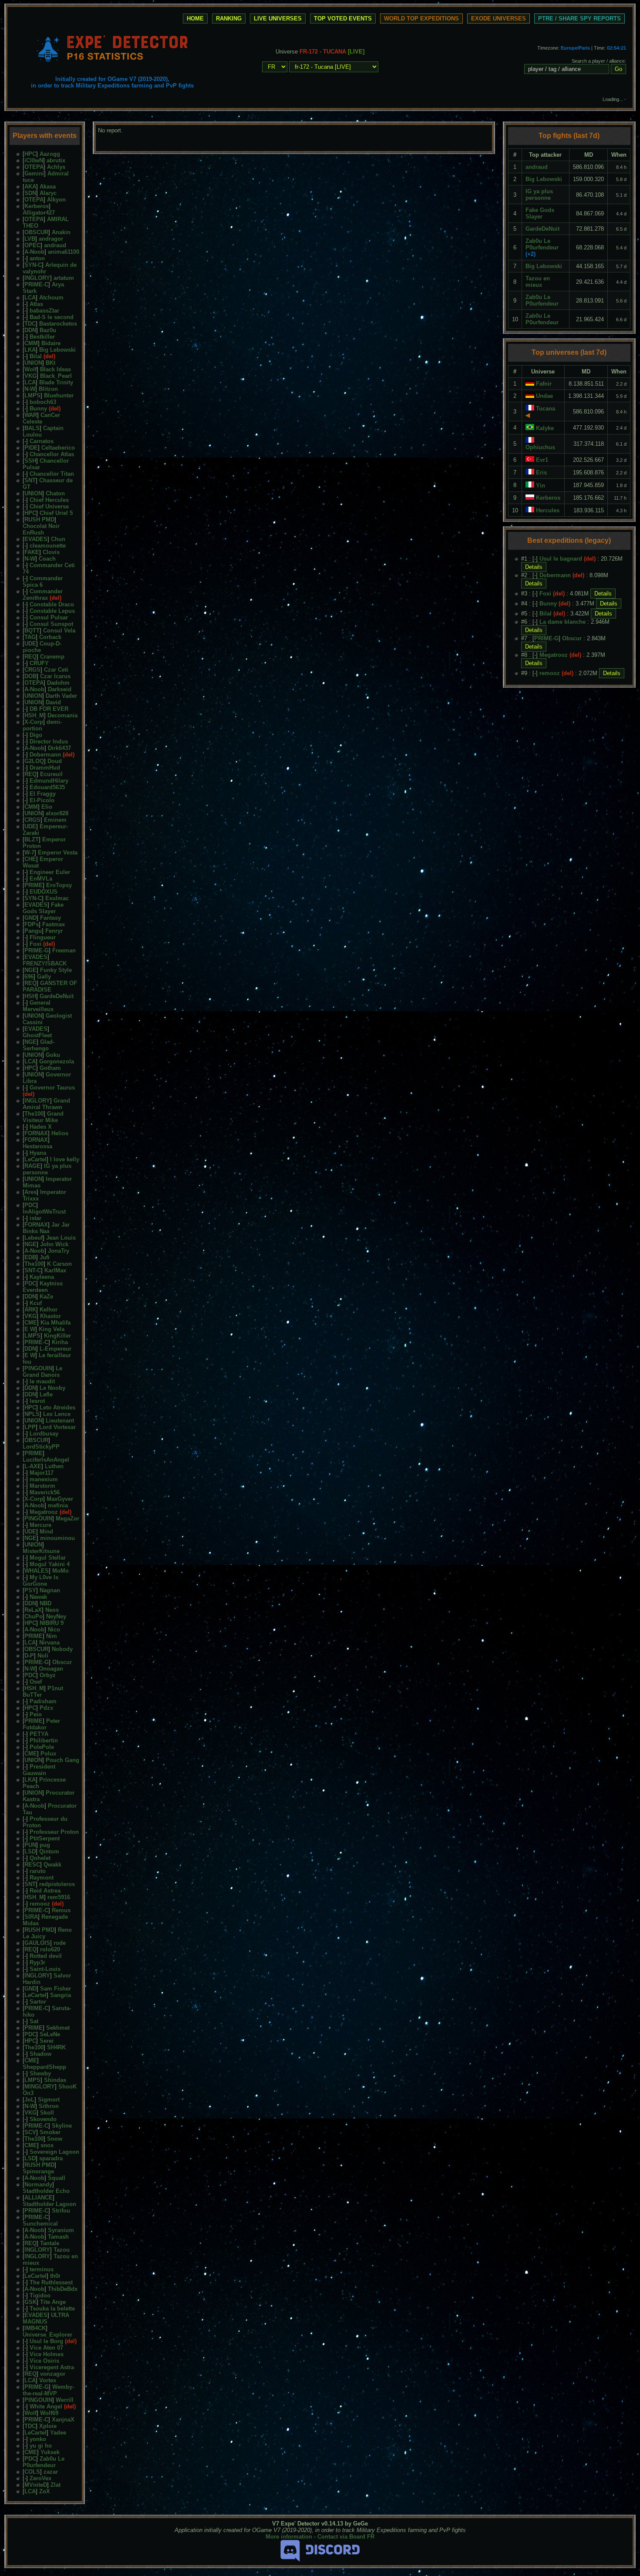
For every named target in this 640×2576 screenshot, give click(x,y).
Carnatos (42, 441)
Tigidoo (40, 2295)
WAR (31, 415)
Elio (47, 807)
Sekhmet (58, 2028)
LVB (30, 239)
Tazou (62, 2250)
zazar (51, 2472)
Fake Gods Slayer (43, 908)
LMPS (32, 395)
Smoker (50, 2132)
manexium (44, 1479)
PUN (30, 1845)
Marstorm (42, 1486)
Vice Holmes (47, 2354)
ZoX (45, 2491)
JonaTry (59, 1251)
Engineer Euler (50, 872)
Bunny (38, 409)
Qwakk (52, 1865)
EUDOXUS (44, 892)
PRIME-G (37, 950)
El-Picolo (42, 800)
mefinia (58, 1505)
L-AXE (33, 1466)
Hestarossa (37, 1146)
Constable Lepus (52, 611)
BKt (51, 363)
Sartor (38, 2002)
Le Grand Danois (42, 1372)
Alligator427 (39, 213)
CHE (30, 859)
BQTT (32, 631)
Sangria (61, 1995)
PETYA (39, 1734)
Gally (44, 977)
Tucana (546, 409)
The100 (34, 1114)
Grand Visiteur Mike (43, 1117)
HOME (195, 18)
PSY (30, 1590)
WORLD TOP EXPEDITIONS (421, 18)
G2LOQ (34, 761)
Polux (48, 1754)
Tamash (58, 2237)
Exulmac (57, 898)
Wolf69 (49, 2413)
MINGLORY (40, 2087)
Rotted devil (46, 1956)
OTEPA (34, 167)
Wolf (30, 369)
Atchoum (51, 298)
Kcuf (36, 1303)
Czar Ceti (56, 670)
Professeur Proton (54, 1832)
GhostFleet (37, 1035)
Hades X (41, 1127)
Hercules (548, 510)
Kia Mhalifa (56, 1323)
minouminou (57, 1538)
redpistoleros (57, 1884)
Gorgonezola (57, 1061)
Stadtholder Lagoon (49, 2204)
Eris (541, 472)
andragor (51, 239)
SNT (30, 480)
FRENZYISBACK (45, 963)
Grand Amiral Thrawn (46, 1104)
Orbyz (48, 1675)
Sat (34, 2021)
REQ (30, 657)
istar (35, 1218)
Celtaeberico (58, 448)
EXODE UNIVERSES (499, 18)
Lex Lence (57, 1414)
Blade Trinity (56, 382)
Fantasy (51, 918)
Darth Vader (61, 696)
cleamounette (48, 546)
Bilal (36, 356)
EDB (30, 1257)
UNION (33, 363)
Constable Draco (52, 604)
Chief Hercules (49, 500)
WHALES (37, 1571)
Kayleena (42, 1277)
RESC (32, 1865)
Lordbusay (44, 1434)
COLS (32, 2472)
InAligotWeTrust (44, 1212)
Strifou (61, 2211)
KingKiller (57, 1336)
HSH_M (34, 715)
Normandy (38, 2184)
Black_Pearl (56, 376)
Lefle (46, 1394)
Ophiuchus (540, 447)
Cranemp (52, 657)
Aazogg (50, 154)
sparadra (51, 2158)
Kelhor (49, 1310)
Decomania (62, 715)
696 (29, 977)
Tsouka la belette (52, 2309)
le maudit (42, 1381)
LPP (30, 1427)
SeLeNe (50, 2034)
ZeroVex (40, 2478)
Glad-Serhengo (39, 1045)
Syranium (61, 2230)
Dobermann (45, 755)
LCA (30, 298)
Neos (52, 1610)
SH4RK (56, 2047)
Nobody (62, 1649)
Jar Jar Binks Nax (46, 1228)
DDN (30, 330)
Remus (61, 1910)
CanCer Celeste (41, 418)
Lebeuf (34, 1238)
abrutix (56, 160)
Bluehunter (59, 395)
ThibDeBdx (63, 2289)
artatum (64, 278)
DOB (30, 676)
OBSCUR (36, 232)
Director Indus (49, 742)
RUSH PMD (39, 520)
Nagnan (50, 1590)
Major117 (42, 1473)
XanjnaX (63, 2420)
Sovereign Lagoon (54, 2152)
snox (47, 2145)
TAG (30, 637)
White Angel (46, 2406)
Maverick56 (45, 1492)
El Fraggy (43, 794)
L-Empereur (56, 1349)
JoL (29, 2100)
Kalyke (545, 428)
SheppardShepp (44, 2067)
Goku (53, 1055)
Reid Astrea (45, 1891)
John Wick (54, 1244)
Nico (54, 1629)
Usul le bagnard (561, 559)
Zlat (56, 2485)
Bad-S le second (52, 317)
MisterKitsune (41, 1551)
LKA (30, 350)
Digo (36, 735)
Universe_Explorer (47, 2335)
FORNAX (36, 1133)
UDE (30, 644)
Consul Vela (59, 631)
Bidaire (51, 343)
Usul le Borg (46, 2341)
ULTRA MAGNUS (46, 2318)
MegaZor (67, 1518)
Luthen (54, 1466)
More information (289, 2537)
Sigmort (49, 2100)
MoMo (61, 1571)
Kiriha (60, 1342)
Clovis (51, 552)
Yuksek (50, 2452)
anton (37, 258)
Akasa (48, 187)
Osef (36, 1682)
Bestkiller (42, 337)
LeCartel (35, 1159)
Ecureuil (51, 774)
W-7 (29, 853)
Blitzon (48, 389)
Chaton (55, 493)
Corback (50, 637)
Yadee (58, 2433)
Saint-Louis (45, 1969)
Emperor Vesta (58, 853)
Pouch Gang (62, 1760)
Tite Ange (53, 2302)
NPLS (32, 1414)
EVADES (36, 539)
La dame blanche (563, 622)
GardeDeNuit (57, 996)
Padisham (43, 1701)
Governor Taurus (52, 1088)
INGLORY (37, 278)
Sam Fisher (56, 1989)
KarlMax (55, 1270)
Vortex (48, 2380)
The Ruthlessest (51, 2282)
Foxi (35, 944)
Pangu (33, 931)
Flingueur (43, 937)
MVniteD (36, 2485)
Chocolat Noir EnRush (41, 529)
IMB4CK (35, 2328)
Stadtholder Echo (46, 2191)
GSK (30, 2302)
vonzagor (53, 2374)
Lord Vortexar (57, 1427)
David (53, 702)
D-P (29, 1656)
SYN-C (33, 265)
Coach (47, 559)
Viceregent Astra (52, 2367)
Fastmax (54, 924)
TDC (30, 324)
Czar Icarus (55, 676)
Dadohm (58, 683)
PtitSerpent (45, 1838)
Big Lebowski (57, 350)
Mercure (40, 1525)
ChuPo (34, 1616)
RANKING (229, 18)
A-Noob (34, 252)
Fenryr (54, 931)
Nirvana (49, 1643)
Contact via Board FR (346, 2537)
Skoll (47, 2113)
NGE (30, 970)
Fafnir (544, 384)
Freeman (64, 950)
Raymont (42, 1878)
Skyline (62, 2126)
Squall (57, 2178)
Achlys (56, 167)
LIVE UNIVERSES (278, 18)
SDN (30, 193)
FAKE (32, 552)
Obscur (62, 1662)
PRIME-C (36, 284)
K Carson (59, 1264)
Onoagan (51, 1669)
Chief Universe (49, 506)
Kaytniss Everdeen (43, 1287)
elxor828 (57, 813)
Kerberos (37, 206)
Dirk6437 (59, 748)
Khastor (51, 1316)
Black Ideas (56, 369)
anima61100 (64, 252)
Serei (47, 2041)
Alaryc (48, 193)
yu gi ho (41, 2446)
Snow (55, 2139)
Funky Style (56, 970)
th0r (55, 2276)
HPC (30, 154)
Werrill (65, 2400)
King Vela (52, 1329)
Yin (541, 486)
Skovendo (43, 2119)
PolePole (42, 1747)
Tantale (50, 2243)
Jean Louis (61, 1238)
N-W (30, 389)
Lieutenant (60, 1421)
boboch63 (43, 402)
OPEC (32, 245)
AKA (30, 187)
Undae (544, 396)
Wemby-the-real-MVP (48, 2390)
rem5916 (59, 1897)
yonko (38, 2439)
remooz (40, 1904)
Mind (46, 1532)
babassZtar (44, 311)
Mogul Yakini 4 (50, 1564)
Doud (55, 761)
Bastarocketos (58, 324)
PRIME (34, 885)
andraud (55, 245)
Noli (43, 1656)
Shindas (55, 2080)
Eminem (55, 820)
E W (30, 1329)
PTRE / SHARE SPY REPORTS (579, 18)
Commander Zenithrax (43, 595)
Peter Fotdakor (41, 1724)
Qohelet (40, 1858)
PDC (30, 1205)
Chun (58, 539)
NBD (45, 1603)
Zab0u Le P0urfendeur (44, 2462)
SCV (30, 2132)
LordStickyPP (41, 1447)
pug (45, 1845)
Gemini (34, 173)
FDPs (32, 924)
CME (31, 1323)
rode (60, 1943)
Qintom (49, 1851)
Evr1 (542, 460)
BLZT (32, 839)
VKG (30, 376)
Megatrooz (44, 1512)
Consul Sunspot (51, 624)
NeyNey (56, 1616)
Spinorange (38, 2171)
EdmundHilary (49, 781)
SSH (30, 461)
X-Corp (34, 722)
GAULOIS (37, 1943)
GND (30, 918)
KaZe (46, 1296)
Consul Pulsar (49, 617)
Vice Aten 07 (46, 2348)
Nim (52, 1636)
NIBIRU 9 (52, 1623)
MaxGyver (60, 1499)
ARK (30, 1310)
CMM (31, 343)
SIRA (31, 1917)
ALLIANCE (39, 2198)
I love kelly (65, 1159)
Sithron (49, 2106)
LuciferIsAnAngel (46, 1460)
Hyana (38, 1153)
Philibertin (44, 1740)
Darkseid (60, 689)
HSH (30, 996)
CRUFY (39, 663)
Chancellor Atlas (52, 454)
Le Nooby (52, 1388)
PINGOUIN (38, 1368)
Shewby (40, 2073)
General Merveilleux (38, 1006)
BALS (32, 428)
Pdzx (46, 1708)
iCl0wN (34, 160)
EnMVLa (41, 879)
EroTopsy (59, 885)
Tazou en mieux (538, 282)
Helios (60, 1133)
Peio (36, 1714)
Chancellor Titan (52, 474)
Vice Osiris (44, 2361)
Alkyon (56, 200)
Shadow (40, 2054)
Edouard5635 (47, 787)
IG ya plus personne (47, 1169)
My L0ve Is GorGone (40, 1581)
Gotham (50, 1068)
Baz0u (48, 330)
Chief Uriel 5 (56, 513)
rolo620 (50, 1949)
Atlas (36, 304)
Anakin (61, 232)
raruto (38, 1871)
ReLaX (33, 1610)
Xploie (48, 2426)
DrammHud (45, 768)
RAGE (32, 1166)
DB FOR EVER (49, 709)
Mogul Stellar (48, 1558)
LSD (30, 1851)
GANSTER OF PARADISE (50, 986)
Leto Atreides (57, 1407)
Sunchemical (40, 2224)
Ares (30, 1192)
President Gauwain (39, 1770)
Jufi (45, 1257)
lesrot (37, 1401)
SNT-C (33, 1270)
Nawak (38, 1597)
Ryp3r (37, 1962)
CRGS (32, 670)
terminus (42, 2269)
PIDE (31, 448)
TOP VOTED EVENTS (343, 18)
